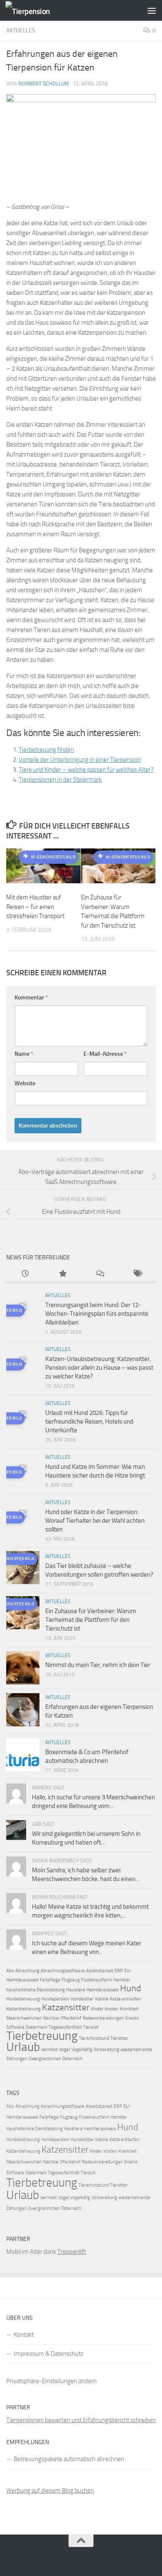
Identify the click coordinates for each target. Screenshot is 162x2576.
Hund (131, 1988)
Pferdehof (71, 2018)
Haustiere (76, 1990)
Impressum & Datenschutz (49, 2354)
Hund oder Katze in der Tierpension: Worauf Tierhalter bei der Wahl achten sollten (95, 1521)
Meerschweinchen (24, 2018)
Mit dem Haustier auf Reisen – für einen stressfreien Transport (35, 907)
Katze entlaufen (125, 1999)
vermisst (49, 2050)
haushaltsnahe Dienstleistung (36, 1990)
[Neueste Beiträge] (25, 1274)
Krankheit (129, 2009)
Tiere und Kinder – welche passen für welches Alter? (86, 770)
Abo (10, 1971)
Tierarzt (91, 2027)
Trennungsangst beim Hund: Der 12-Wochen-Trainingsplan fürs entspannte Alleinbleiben (97, 1314)
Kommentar (31, 998)
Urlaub (23, 2047)
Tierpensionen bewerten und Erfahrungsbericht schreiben (81, 2420)
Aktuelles (21, 30)
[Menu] (152, 10)
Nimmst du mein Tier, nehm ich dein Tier (98, 1665)
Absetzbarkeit (100, 1971)
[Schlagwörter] (137, 1274)
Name (24, 1054)
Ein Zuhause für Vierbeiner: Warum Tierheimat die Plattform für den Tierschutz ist (91, 1620)
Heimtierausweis (103, 1990)
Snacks (132, 2018)
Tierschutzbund (94, 2038)
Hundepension (55, 1999)
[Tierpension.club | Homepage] (35, 11)
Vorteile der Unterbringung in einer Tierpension (80, 760)
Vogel (65, 2050)
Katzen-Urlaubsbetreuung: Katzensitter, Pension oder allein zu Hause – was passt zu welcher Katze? (99, 1368)
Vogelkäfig (82, 2050)
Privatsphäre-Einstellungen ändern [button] (52, 2381)
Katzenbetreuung (23, 2009)
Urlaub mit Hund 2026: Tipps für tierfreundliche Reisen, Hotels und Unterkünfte (89, 1422)
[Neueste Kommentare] (100, 1274)
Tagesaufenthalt (65, 2027)
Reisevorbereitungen (103, 2018)
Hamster (122, 1980)
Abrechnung (27, 1971)
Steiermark (37, 2027)
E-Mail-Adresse (105, 1054)
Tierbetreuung (42, 2036)
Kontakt (24, 2335)
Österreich (72, 2059)
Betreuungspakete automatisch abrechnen (69, 2459)
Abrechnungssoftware (63, 1971)
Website (25, 1083)
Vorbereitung (106, 2050)
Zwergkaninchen (45, 2059)
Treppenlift (72, 2252)
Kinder (97, 2009)
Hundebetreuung (23, 1999)
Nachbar (52, 2018)
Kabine (102, 1999)
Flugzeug (71, 1980)
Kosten (112, 2009)
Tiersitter (119, 2038)
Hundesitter (82, 1999)
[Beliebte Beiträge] (62, 1274)
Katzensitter (66, 2007)
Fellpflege (50, 1980)
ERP (119, 1971)
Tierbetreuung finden (46, 750)
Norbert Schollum (44, 84)
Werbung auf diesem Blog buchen (50, 2491)
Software (15, 2027)
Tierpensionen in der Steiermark (60, 780)
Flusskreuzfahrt (97, 1980)
